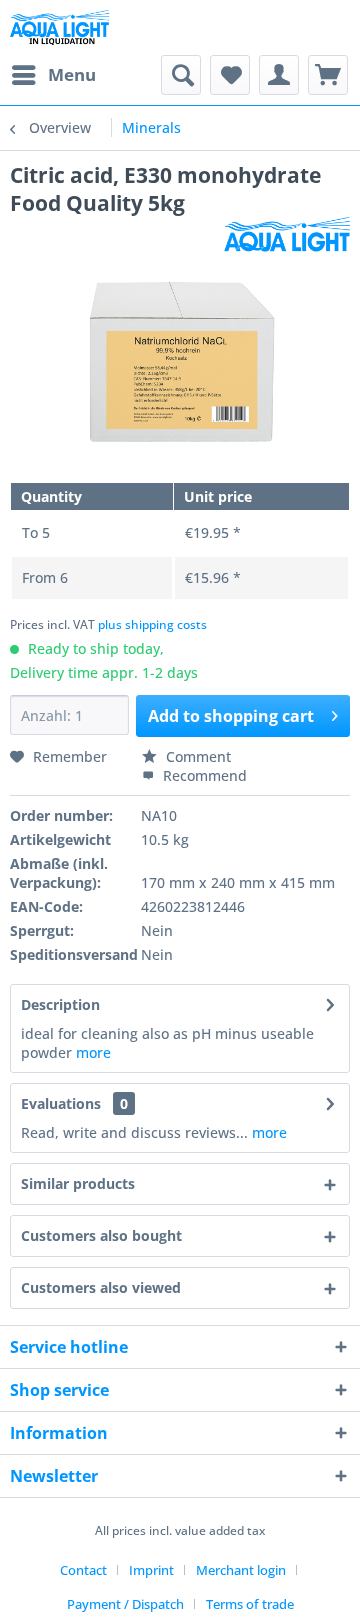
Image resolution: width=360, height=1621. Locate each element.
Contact (83, 1570)
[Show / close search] (181, 75)
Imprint (151, 1570)
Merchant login (241, 1570)
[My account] (279, 75)
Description (60, 1004)
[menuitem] (53, 75)
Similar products (78, 1183)
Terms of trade (250, 1604)
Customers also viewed (101, 1287)
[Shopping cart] (328, 75)
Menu (72, 74)
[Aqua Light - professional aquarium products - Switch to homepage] (64, 27)
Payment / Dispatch (125, 1604)
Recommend (203, 775)
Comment (196, 756)
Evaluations (61, 1103)
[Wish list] (230, 75)
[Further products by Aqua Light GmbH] (287, 234)
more (93, 1052)
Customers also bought (101, 1235)
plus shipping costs (152, 624)
